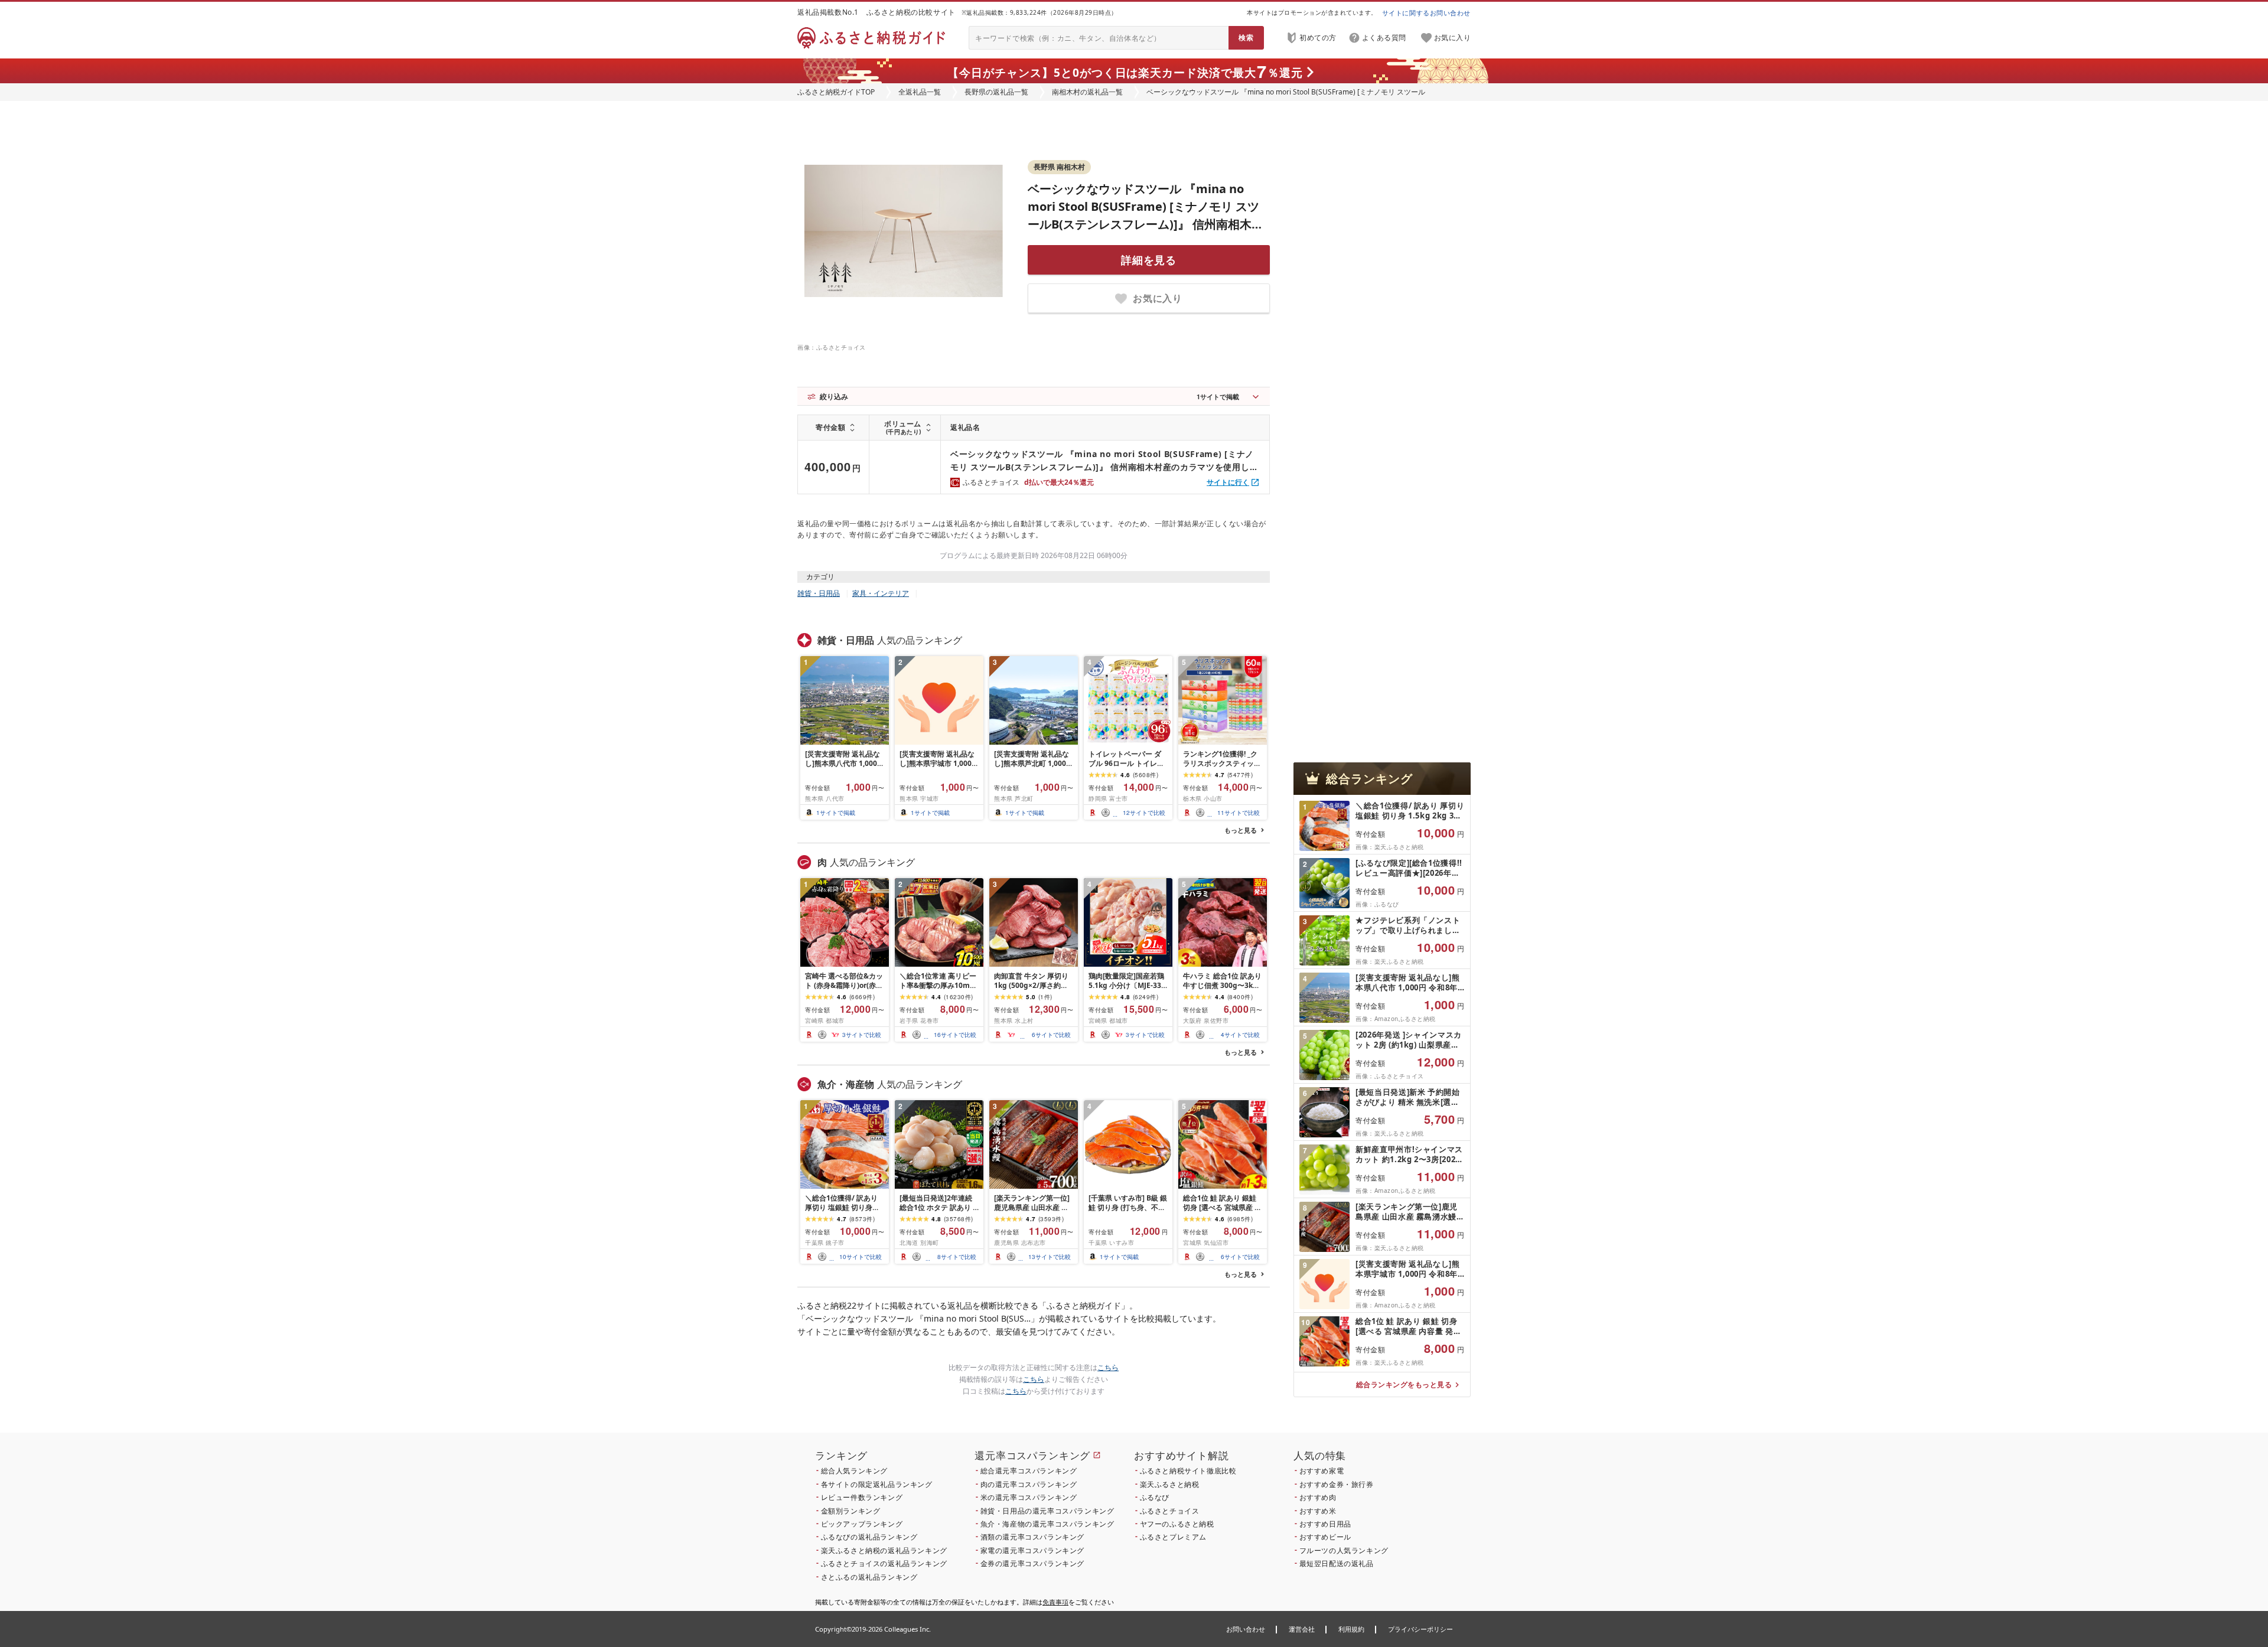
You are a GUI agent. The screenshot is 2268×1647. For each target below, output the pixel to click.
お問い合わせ (1246, 1629)
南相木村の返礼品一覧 (1087, 92)
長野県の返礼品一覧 (996, 92)
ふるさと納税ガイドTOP (836, 92)
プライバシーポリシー (1420, 1629)
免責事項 (1055, 1602)
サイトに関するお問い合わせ (1426, 13)
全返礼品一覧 (920, 92)
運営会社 (1302, 1629)
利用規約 (1351, 1629)
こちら (1108, 1367)
